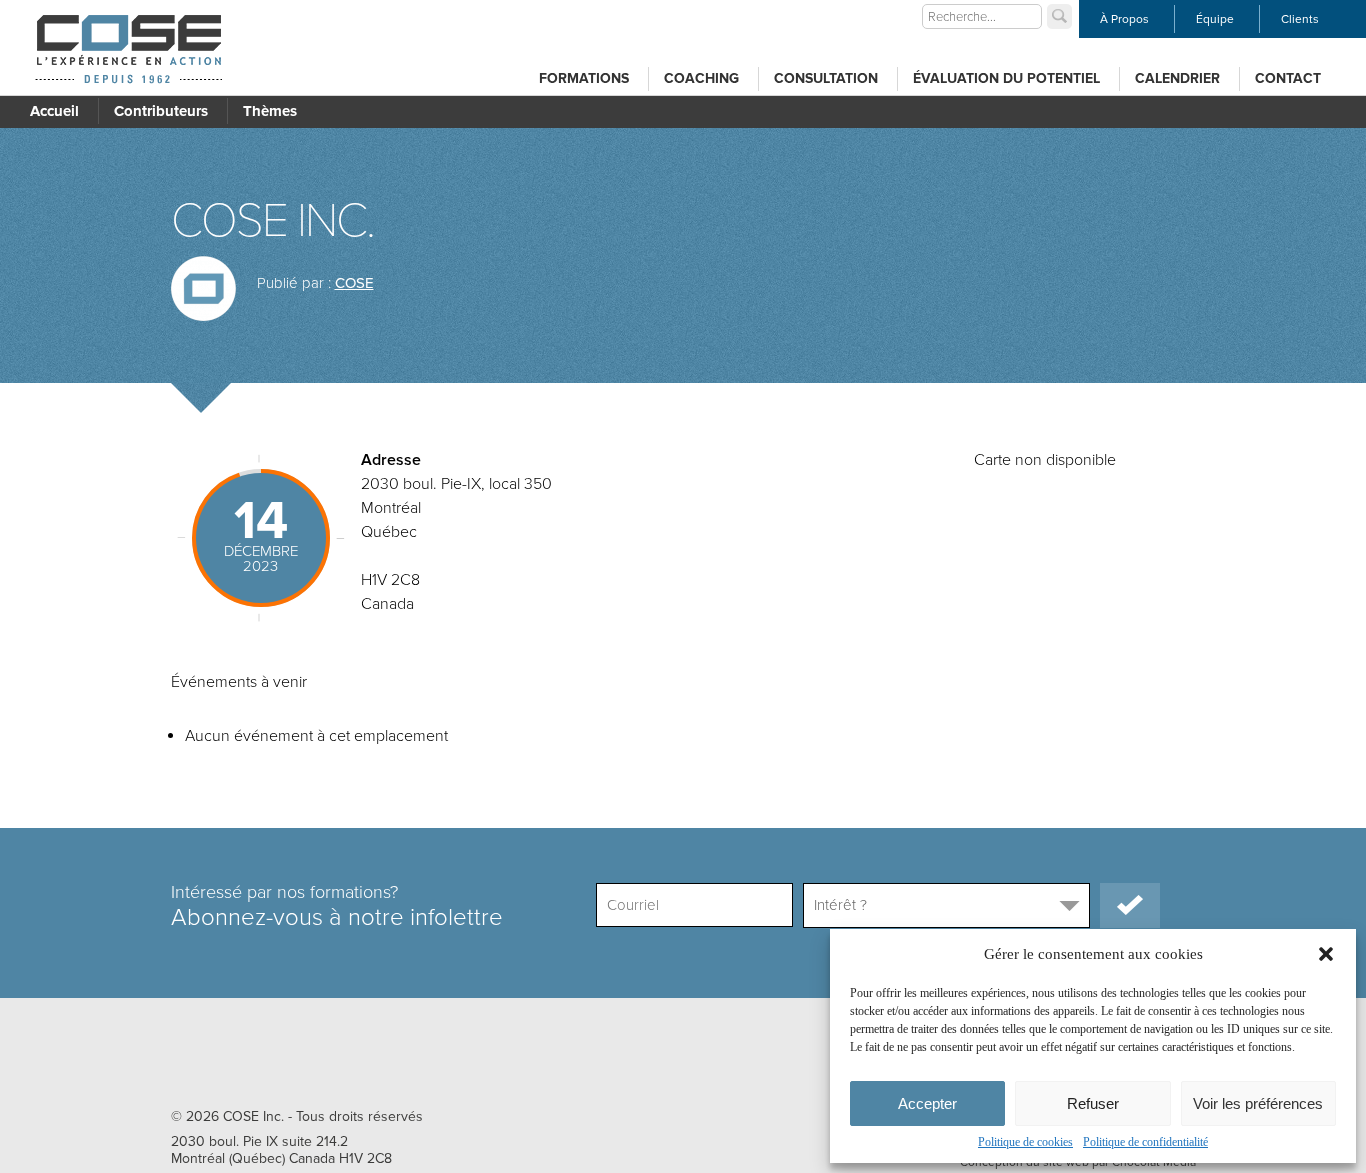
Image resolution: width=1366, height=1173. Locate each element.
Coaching (701, 78)
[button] (1326, 954)
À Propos (1124, 19)
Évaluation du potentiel (1006, 78)
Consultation (826, 78)
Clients (1300, 19)
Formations (584, 78)
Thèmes (270, 111)
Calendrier (1177, 78)
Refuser (1093, 1103)
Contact (1288, 78)
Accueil (54, 111)
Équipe (1215, 19)
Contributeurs (161, 111)
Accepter (927, 1103)
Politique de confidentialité (1145, 1142)
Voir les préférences (1258, 1103)
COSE (354, 283)
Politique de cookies (1025, 1142)
